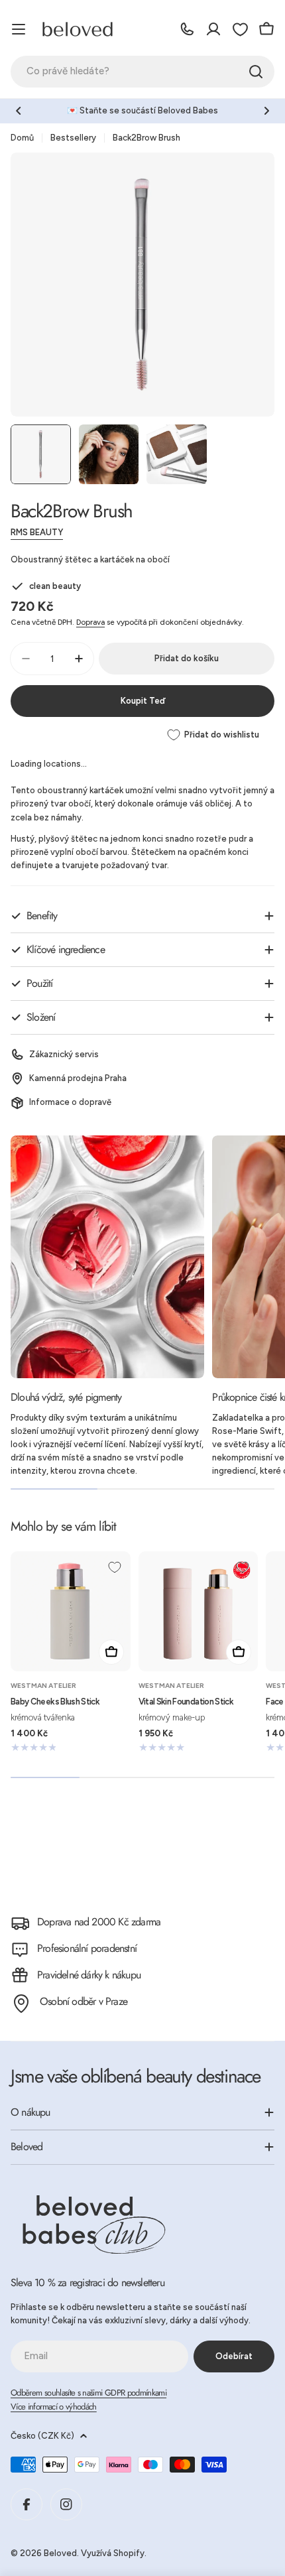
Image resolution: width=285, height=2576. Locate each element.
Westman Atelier (43, 1686)
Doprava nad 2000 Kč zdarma (99, 1922)
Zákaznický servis (64, 1054)
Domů (22, 138)
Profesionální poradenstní (87, 1948)
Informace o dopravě (70, 1102)
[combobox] (142, 72)
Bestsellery (73, 138)
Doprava (90, 622)
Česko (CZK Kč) (42, 2436)
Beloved (60, 2553)
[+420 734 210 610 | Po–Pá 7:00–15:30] (187, 29)
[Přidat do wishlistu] (115, 1567)
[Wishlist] (240, 29)
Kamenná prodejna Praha (78, 1078)
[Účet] (213, 29)
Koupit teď (143, 701)
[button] (19, 111)
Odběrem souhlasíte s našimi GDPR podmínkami (88, 2393)
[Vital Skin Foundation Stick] (199, 1611)
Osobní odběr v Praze (84, 2001)
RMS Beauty (37, 532)
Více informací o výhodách (54, 2407)
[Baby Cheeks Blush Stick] (71, 1611)
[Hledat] (256, 72)
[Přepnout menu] (19, 29)
